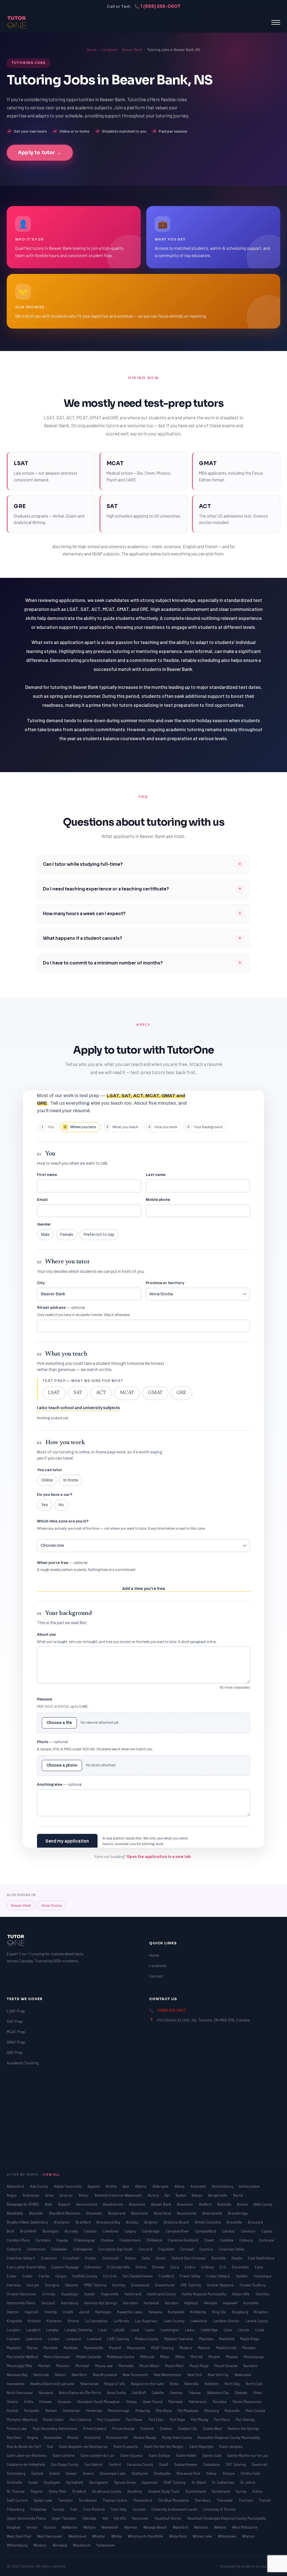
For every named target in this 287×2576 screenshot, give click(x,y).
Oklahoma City (218, 2393)
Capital (267, 2231)
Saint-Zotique (160, 2455)
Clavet (209, 2240)
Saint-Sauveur (132, 2455)
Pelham (51, 2411)
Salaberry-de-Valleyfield (26, 2464)
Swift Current (18, 2500)
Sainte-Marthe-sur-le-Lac (248, 2455)
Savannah (260, 2464)
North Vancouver (20, 2393)
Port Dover (135, 2420)
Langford (34, 2330)
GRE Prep (15, 2052)
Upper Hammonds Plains (27, 2518)
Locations (109, 50)
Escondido (241, 2267)
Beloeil (243, 2204)
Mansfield (227, 2339)
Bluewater (95, 2213)
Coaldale (227, 2240)
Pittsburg (212, 2411)
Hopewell (231, 2303)
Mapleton (14, 2348)
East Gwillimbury (261, 2258)
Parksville (32, 2411)
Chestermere (130, 2240)
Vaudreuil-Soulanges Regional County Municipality (227, 2518)
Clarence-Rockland (183, 2240)
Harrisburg (70, 2303)
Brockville (235, 2222)
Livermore (34, 2339)
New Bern (80, 2375)
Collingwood (83, 2249)
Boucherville (187, 2213)
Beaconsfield (87, 2204)
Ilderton (13, 2312)
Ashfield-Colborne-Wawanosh (119, 2195)
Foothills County (85, 2276)
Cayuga (63, 2240)
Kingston (261, 2312)
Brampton (62, 2222)
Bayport (65, 2204)
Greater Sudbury (253, 2285)
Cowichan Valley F (21, 2258)
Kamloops (104, 2312)
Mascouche (136, 2348)
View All (51, 2174)
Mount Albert (150, 2366)
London (54, 2339)
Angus (12, 2195)
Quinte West (213, 2429)
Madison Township (179, 2339)
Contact (156, 1976)
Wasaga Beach (155, 2527)
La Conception (97, 2321)
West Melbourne (245, 2527)
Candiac (229, 2231)
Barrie (238, 2195)
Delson (131, 2258)
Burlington (51, 2231)
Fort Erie (110, 2276)
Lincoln (244, 2330)
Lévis (228, 2330)
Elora (175, 2267)
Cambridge (151, 2231)
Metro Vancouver (57, 2357)
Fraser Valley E (219, 2276)
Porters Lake (17, 2429)
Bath (49, 2204)
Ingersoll (32, 2312)
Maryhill (115, 2348)
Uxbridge (90, 2518)
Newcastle (243, 2375)
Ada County (39, 2186)
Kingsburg (240, 2312)
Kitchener (55, 2321)
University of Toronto (219, 2509)
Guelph (90, 2294)
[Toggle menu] (276, 22)
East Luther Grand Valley (27, 2267)
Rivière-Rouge (145, 2437)
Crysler (91, 2258)
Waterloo (201, 2527)
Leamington (170, 2330)
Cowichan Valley (232, 2249)
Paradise (220, 2402)
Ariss (50, 2195)
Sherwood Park (189, 2473)
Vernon (32, 2527)
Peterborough (119, 2411)
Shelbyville (162, 2473)
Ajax (126, 2186)
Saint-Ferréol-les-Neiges (164, 2446)
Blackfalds (15, 2213)
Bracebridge (238, 2213)
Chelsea (107, 2240)
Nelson (61, 2375)
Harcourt (49, 2303)
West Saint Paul (19, 2536)
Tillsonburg (16, 2509)
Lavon (150, 2330)
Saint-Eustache (126, 2446)
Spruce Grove (125, 2482)
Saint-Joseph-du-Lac (98, 2455)
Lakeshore (199, 2321)
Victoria (50, 2527)
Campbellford (206, 2231)
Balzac (197, 2195)
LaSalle (119, 2330)
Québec (166, 2429)
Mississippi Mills (20, 2366)
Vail (106, 2518)
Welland (220, 2527)
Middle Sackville (89, 2357)
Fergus (61, 2276)
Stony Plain (58, 2491)
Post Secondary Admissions (55, 2429)
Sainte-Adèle (187, 2455)
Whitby (117, 2536)
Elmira (141, 2267)
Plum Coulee (255, 2411)
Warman (131, 2527)
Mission (232, 2357)
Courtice (207, 2249)
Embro (190, 2267)
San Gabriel (94, 2464)
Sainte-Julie (212, 2455)
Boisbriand (117, 2213)
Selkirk (55, 2473)
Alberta (141, 2186)
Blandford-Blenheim (65, 2213)
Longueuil (74, 2339)
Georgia (33, 2285)
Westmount (78, 2536)
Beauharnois (113, 2204)
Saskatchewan (186, 2464)
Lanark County (257, 2321)
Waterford (181, 2527)
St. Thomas (16, 2491)
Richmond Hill (117, 2437)
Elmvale (159, 2267)
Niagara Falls (115, 2384)
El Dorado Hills (119, 2267)
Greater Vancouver (22, 2294)
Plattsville (232, 2411)
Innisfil (68, 2312)
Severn (89, 2473)
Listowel (14, 2339)
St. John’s (248, 2482)
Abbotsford (16, 2186)
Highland (191, 2303)
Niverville (192, 2384)
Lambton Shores (227, 2321)
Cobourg (247, 2240)
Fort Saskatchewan (138, 2276)
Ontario (13, 2402)
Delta (146, 2258)
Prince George (124, 2429)
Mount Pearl (175, 2366)
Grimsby (49, 2294)
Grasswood (141, 2285)
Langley (53, 2330)
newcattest (16, 2384)
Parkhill (13, 2411)
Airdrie (112, 2186)
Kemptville (177, 2312)
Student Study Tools (164, 2491)
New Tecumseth (136, 2375)
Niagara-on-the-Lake (148, 2384)
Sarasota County (140, 2464)
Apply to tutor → (40, 153)
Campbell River (178, 2231)
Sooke (33, 2482)
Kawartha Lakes (130, 2312)
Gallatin (242, 2276)
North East (254, 2384)
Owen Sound (153, 2402)
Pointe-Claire (54, 2420)
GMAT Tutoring (95, 2285)
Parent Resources (247, 2402)
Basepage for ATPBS (23, 2204)
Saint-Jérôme (64, 2455)
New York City (219, 2375)
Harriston (131, 2303)
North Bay (233, 2384)
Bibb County (263, 2204)
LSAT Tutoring (118, 2339)
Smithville (15, 2482)
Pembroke (94, 2411)
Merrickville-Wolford (23, 2357)
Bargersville (218, 2195)
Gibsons (72, 2285)
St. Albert (199, 2482)
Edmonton (93, 2267)
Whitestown (227, 2536)
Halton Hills (241, 2294)
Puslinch (148, 2429)
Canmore (248, 2231)
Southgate (52, 2482)
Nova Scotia (52, 1905)
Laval (135, 2330)
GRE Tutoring (191, 2285)
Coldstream (37, 2249)
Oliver (258, 2393)
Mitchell (45, 2366)
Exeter (28, 2276)
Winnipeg (60, 2545)
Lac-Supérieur (147, 2321)
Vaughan (14, 2527)
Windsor (40, 2545)
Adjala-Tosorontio (68, 2186)
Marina (33, 2348)
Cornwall (187, 2249)
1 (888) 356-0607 (171, 2010)
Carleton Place (19, 2240)
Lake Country (174, 2321)
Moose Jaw (104, 2366)
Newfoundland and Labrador (53, 2384)
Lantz (103, 2330)
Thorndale (225, 2500)
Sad (50, 2446)
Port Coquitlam (109, 2420)
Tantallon (66, 2500)
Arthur (84, 2195)
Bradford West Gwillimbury (28, 2222)
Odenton (177, 2393)
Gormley (119, 2285)
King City (219, 2312)
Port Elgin (157, 2420)
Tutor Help (119, 2509)
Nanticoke (42, 2375)
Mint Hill (197, 2357)
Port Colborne (81, 2420)
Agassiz (94, 2186)
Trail (74, 2509)
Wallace (90, 2527)
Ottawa (132, 2402)
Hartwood (152, 2303)
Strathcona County (107, 2491)
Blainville (37, 2213)
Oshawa (46, 2402)
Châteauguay (85, 2240)
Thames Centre (115, 2500)
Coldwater (60, 2249)
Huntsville (251, 2303)
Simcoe (229, 2473)
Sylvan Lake (43, 2500)
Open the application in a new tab (159, 1856)
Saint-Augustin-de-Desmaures (84, 2446)
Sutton (257, 2491)
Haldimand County (162, 2294)
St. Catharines (224, 2482)
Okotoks (242, 2393)
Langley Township (79, 2330)
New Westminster (168, 2375)
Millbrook (148, 2357)
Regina (33, 2437)
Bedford (206, 2204)
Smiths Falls (250, 2473)
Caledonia (111, 2231)
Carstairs (43, 2240)
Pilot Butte (164, 2411)
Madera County (147, 2339)
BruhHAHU (29, 2231)
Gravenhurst (165, 2285)
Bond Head (163, 2213)
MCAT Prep (16, 2032)
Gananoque (263, 2276)
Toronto (59, 2509)
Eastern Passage (66, 2267)
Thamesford (143, 2500)
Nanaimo (250, 2366)
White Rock (178, 2536)
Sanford (115, 2464)
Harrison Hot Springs (101, 2303)
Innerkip (51, 2312)
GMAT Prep (16, 2042)
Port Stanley (245, 2420)
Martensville (94, 2348)
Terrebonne (88, 2500)
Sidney (212, 2473)
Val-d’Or (120, 2518)
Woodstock (82, 2545)
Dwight (237, 2258)
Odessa (195, 2393)
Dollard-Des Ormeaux (189, 2258)
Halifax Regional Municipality (204, 2294)
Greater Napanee (221, 2285)
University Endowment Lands (175, 2509)
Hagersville (110, 2294)
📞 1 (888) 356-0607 (157, 6)
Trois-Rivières (94, 2509)
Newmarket (90, 2384)
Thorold (265, 2500)
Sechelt (38, 2473)
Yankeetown (106, 2545)
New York (195, 2375)
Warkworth (110, 2527)
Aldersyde (161, 2186)
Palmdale (176, 2402)
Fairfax (45, 2276)
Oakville (158, 2393)
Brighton (151, 2222)
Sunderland (221, 2491)
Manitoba (207, 2339)
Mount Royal (199, 2366)
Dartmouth (111, 2258)
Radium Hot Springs (244, 2429)
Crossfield (71, 2258)
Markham (71, 2348)
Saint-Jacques (231, 2446)
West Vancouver (50, 2536)
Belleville (225, 2204)
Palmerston (198, 2402)
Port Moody (200, 2420)
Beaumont (137, 2204)
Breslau (133, 2222)
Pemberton (72, 2411)
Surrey (241, 2491)
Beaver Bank (132, 50)
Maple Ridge (250, 2339)
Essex (12, 2276)
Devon (161, 2258)
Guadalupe (70, 2294)
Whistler (99, 2536)
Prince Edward (95, 2429)
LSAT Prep (16, 2011)
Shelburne (140, 2473)
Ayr (168, 2195)
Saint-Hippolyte (202, 2446)
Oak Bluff (139, 2393)
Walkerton (70, 2527)
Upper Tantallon (64, 2518)
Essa (259, 2267)
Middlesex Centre (121, 2357)
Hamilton (263, 2294)
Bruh (11, 2231)
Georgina (52, 2285)
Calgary (131, 2231)
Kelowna (156, 2312)
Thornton (246, 2500)
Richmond (93, 2437)
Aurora (154, 2195)
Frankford (167, 2276)
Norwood (46, 2393)
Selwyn (72, 2473)
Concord (146, 2249)
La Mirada (122, 2321)
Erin (223, 2267)
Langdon (14, 2330)
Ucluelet (139, 2509)
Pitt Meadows (188, 2411)
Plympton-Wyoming (22, 2420)
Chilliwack (155, 2240)
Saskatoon (212, 2464)
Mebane (204, 2348)
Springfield (75, 2482)
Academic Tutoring (23, 2063)
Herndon (172, 2303)
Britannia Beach (177, 2222)
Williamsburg (18, 2545)
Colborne (14, 2249)
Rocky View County (177, 2437)
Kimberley (199, 2312)
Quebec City (188, 2429)
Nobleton (212, 2384)
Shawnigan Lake (113, 2473)
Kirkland (35, 2321)
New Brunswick (105, 2375)
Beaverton (185, 2204)
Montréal (83, 2366)
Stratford (79, 2491)
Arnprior (67, 2195)
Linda (260, 2330)
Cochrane (266, 2240)
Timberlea (39, 2509)
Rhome (73, 2437)
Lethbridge (210, 2330)
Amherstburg (223, 2186)
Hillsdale (211, 2303)
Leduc (190, 2330)
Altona (180, 2186)
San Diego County (65, 2464)
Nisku (175, 2384)
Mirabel (215, 2357)
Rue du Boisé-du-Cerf (24, 2446)
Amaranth (199, 2186)
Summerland (196, 2491)
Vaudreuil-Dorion (168, 2518)
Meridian (249, 2348)
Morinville (126, 2366)
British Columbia (208, 2222)
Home (92, 50)
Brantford (84, 2222)
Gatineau (14, 2285)
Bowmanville (213, 2213)
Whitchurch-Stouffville (146, 2536)
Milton (180, 2357)
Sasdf (164, 2464)
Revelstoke (53, 2437)
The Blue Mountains (174, 2500)
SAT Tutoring (236, 2464)
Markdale (51, 2348)
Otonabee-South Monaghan (99, 2402)
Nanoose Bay (18, 2375)
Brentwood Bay (109, 2222)
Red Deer (14, 2437)
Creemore (49, 2258)
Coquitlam (166, 2249)
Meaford (186, 2348)
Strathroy (135, 2491)
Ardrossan (32, 2195)
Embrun (208, 2267)
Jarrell (85, 2312)
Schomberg (16, 2473)
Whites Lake (203, 2536)
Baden (181, 2195)
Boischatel (140, 2213)
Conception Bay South (116, 2249)
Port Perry (222, 2420)
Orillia (29, 2402)
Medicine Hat (227, 2348)
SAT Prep (15, 2021)
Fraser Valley (190, 2276)
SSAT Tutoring (175, 2482)
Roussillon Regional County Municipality (229, 2437)
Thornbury (203, 2500)
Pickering (143, 2411)
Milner (165, 2357)
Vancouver (141, 2518)
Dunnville (219, 2258)
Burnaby (72, 2231)
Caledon (91, 2231)
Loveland (94, 2339)
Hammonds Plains (21, 2303)
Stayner (37, 2491)
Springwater (99, 2482)
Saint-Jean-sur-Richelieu (27, 2455)
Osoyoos (65, 2402)
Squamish (150, 2482)
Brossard (255, 2222)
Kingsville (15, 2321)
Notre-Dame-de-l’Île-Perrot (80, 2393)
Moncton (63, 2366)
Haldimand (133, 2294)
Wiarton (248, 2536)
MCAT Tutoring (163, 2348)
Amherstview (249, 2186)
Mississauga (254, 2357)
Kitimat (74, 2321)
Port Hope (178, 2420)
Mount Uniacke (226, 2366)
